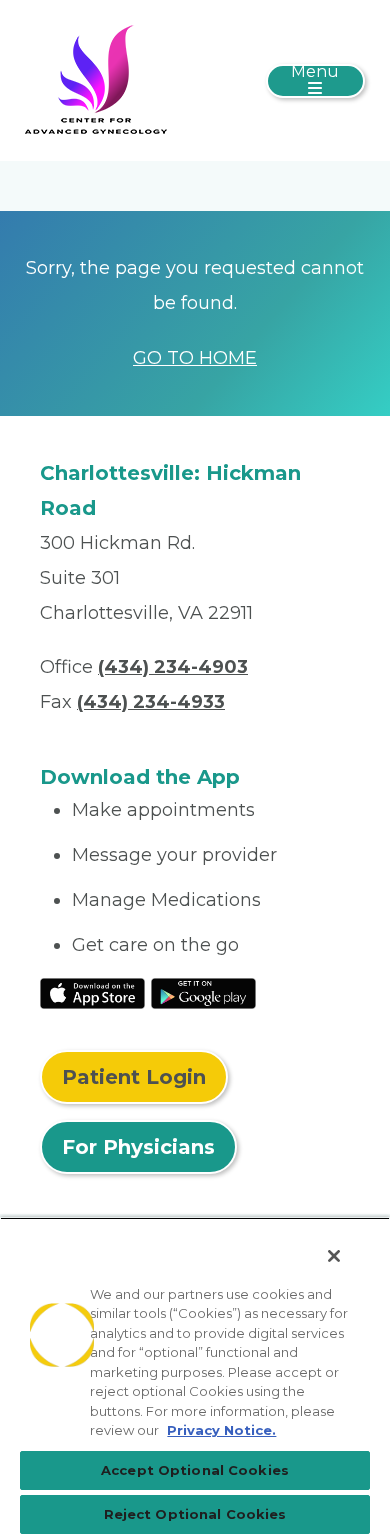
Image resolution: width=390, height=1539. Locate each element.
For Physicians (138, 1147)
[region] (195, 1378)
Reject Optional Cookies (195, 1514)
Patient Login (134, 1077)
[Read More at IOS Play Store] (92, 992)
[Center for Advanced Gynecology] (96, 79)
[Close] (334, 1256)
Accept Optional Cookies (195, 1470)
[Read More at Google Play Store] (203, 992)
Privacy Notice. (221, 1430)
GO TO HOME (195, 358)
